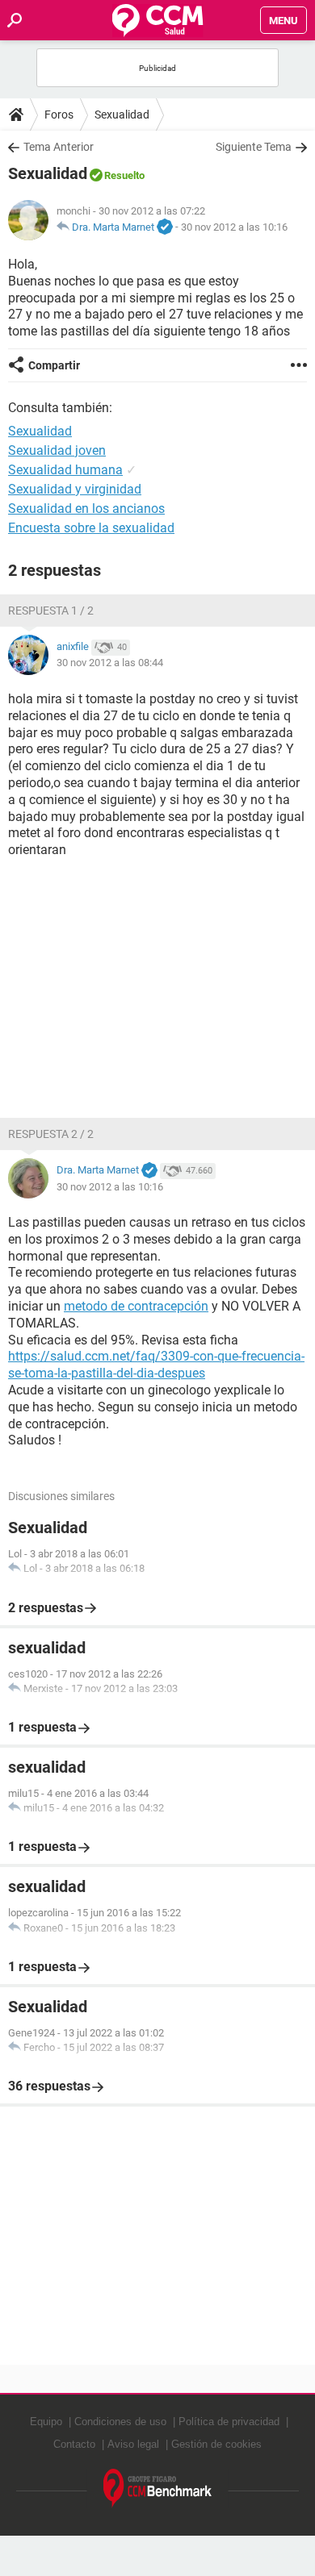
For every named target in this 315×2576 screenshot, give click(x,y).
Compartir (54, 365)
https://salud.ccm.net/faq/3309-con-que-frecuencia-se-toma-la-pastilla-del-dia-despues (156, 1365)
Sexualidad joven (57, 450)
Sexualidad (122, 115)
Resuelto (124, 175)
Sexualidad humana (65, 470)
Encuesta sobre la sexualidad (91, 528)
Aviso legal (133, 2444)
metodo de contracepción (136, 1306)
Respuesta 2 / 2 (51, 1134)
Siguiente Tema (254, 147)
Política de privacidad (229, 2422)
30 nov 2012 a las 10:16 (234, 227)
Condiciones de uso (120, 2422)
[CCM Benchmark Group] (158, 2488)
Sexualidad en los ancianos (86, 509)
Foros (59, 115)
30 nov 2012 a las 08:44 (110, 663)
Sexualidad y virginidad (75, 489)
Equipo (46, 2422)
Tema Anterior (59, 147)
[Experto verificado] (165, 227)
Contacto (74, 2444)
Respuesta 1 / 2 (51, 611)
